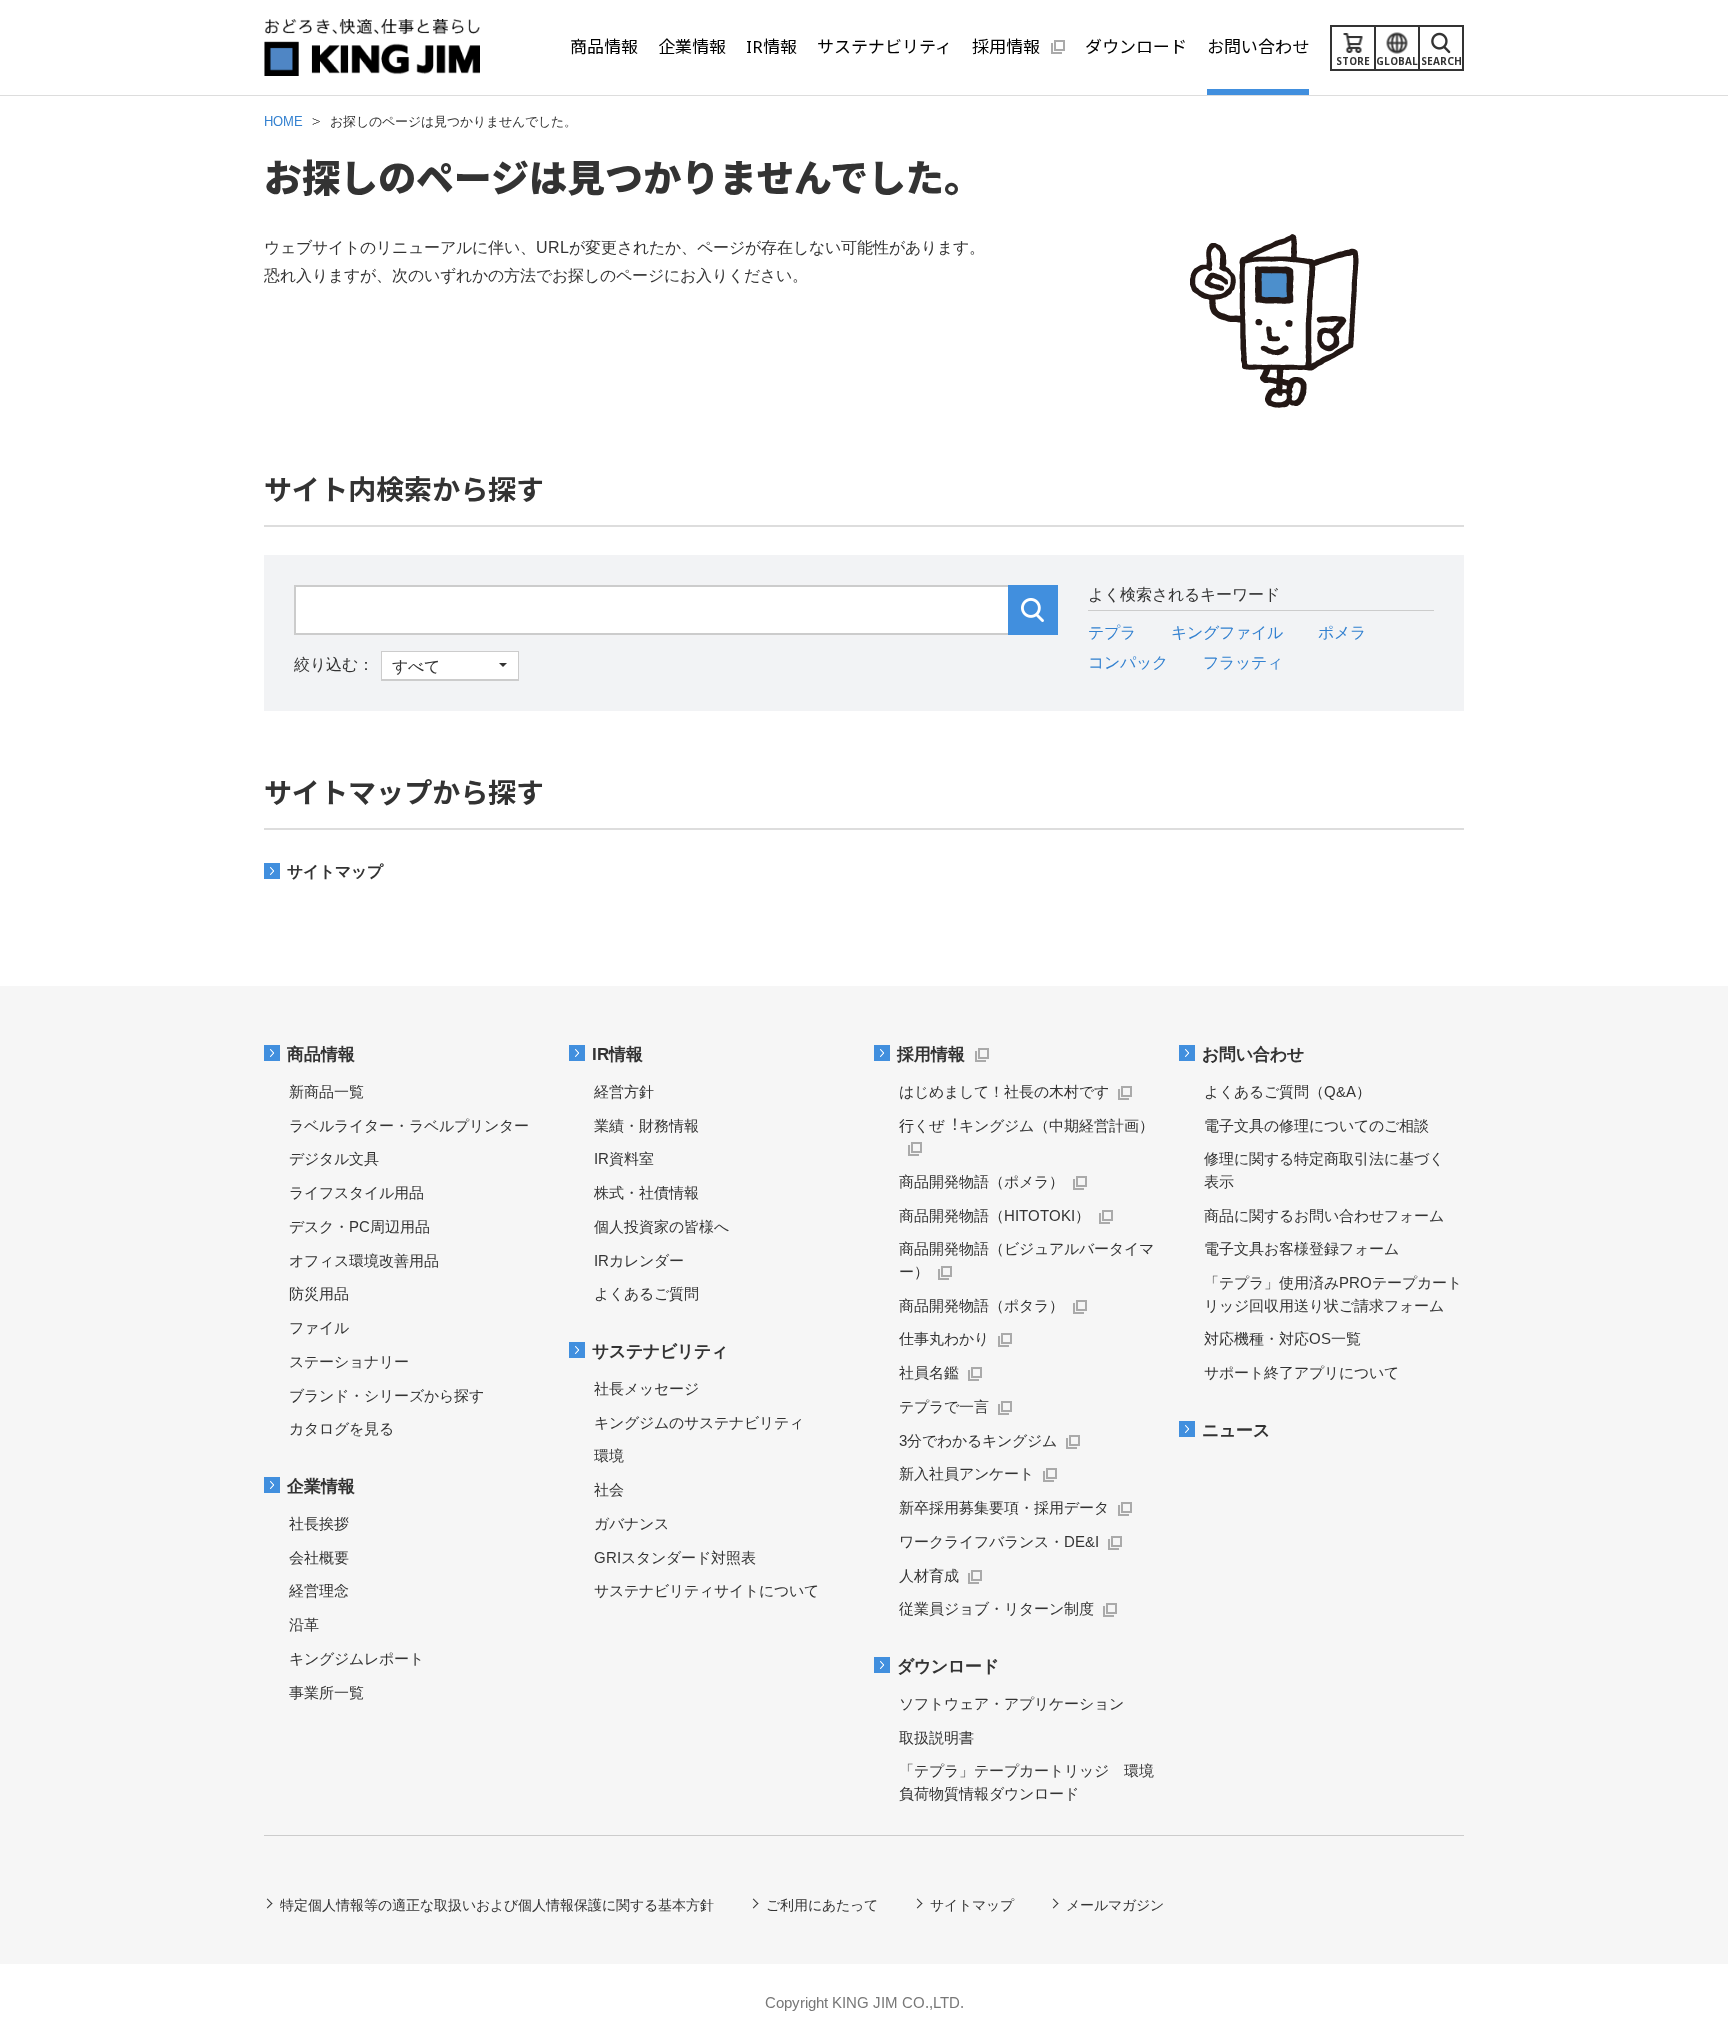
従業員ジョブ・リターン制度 (996, 1608)
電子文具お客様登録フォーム (1301, 1248)
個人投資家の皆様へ (661, 1226)
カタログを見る (341, 1428)
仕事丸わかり (944, 1338)
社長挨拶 (319, 1523)
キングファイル (1227, 632)
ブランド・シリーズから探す (386, 1395)
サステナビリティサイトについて (706, 1590)
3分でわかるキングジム (978, 1440)
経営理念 (319, 1590)
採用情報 (931, 1054)
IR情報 (617, 1054)
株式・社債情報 (646, 1192)
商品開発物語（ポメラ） (981, 1181)
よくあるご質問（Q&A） (1287, 1091)
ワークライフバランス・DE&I (999, 1541)
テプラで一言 (944, 1406)
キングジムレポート (356, 1658)
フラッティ (1243, 662)
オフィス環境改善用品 (364, 1260)
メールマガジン (1115, 1905)
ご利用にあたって (822, 1905)
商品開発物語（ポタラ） (981, 1305)
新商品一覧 (326, 1091)
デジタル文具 (334, 1158)
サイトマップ (335, 871)
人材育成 (929, 1575)
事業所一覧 (326, 1692)
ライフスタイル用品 (356, 1192)
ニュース (1236, 1430)
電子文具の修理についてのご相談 (1316, 1125)
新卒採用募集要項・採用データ (1004, 1507)
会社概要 (319, 1557)
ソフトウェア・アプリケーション (1011, 1703)
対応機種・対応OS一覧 (1282, 1338)
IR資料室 (624, 1158)
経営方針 (624, 1091)
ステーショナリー (349, 1361)
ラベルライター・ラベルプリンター (409, 1125)
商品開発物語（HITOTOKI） (994, 1215)
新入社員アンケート (966, 1473)
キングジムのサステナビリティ (699, 1422)
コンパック (1128, 662)
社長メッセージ (646, 1388)
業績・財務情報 (646, 1125)
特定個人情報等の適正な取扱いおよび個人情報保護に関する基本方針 (497, 1905)
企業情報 (321, 1486)
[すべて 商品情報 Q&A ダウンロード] (406, 664)
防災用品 (319, 1293)
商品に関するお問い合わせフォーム (1324, 1215)
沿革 (304, 1624)
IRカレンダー (639, 1260)
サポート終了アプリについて (1301, 1372)
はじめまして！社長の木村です (1004, 1091)
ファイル (319, 1327)
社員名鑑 (929, 1372)
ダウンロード (948, 1666)
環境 (609, 1455)
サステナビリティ (660, 1351)
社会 (609, 1489)
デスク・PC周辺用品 (359, 1226)
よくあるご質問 (646, 1293)
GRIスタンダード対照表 (675, 1557)
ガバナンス (631, 1523)
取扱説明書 (936, 1737)
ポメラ (1342, 632)
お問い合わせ (1253, 1054)
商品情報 (321, 1054)
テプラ (1112, 632)
